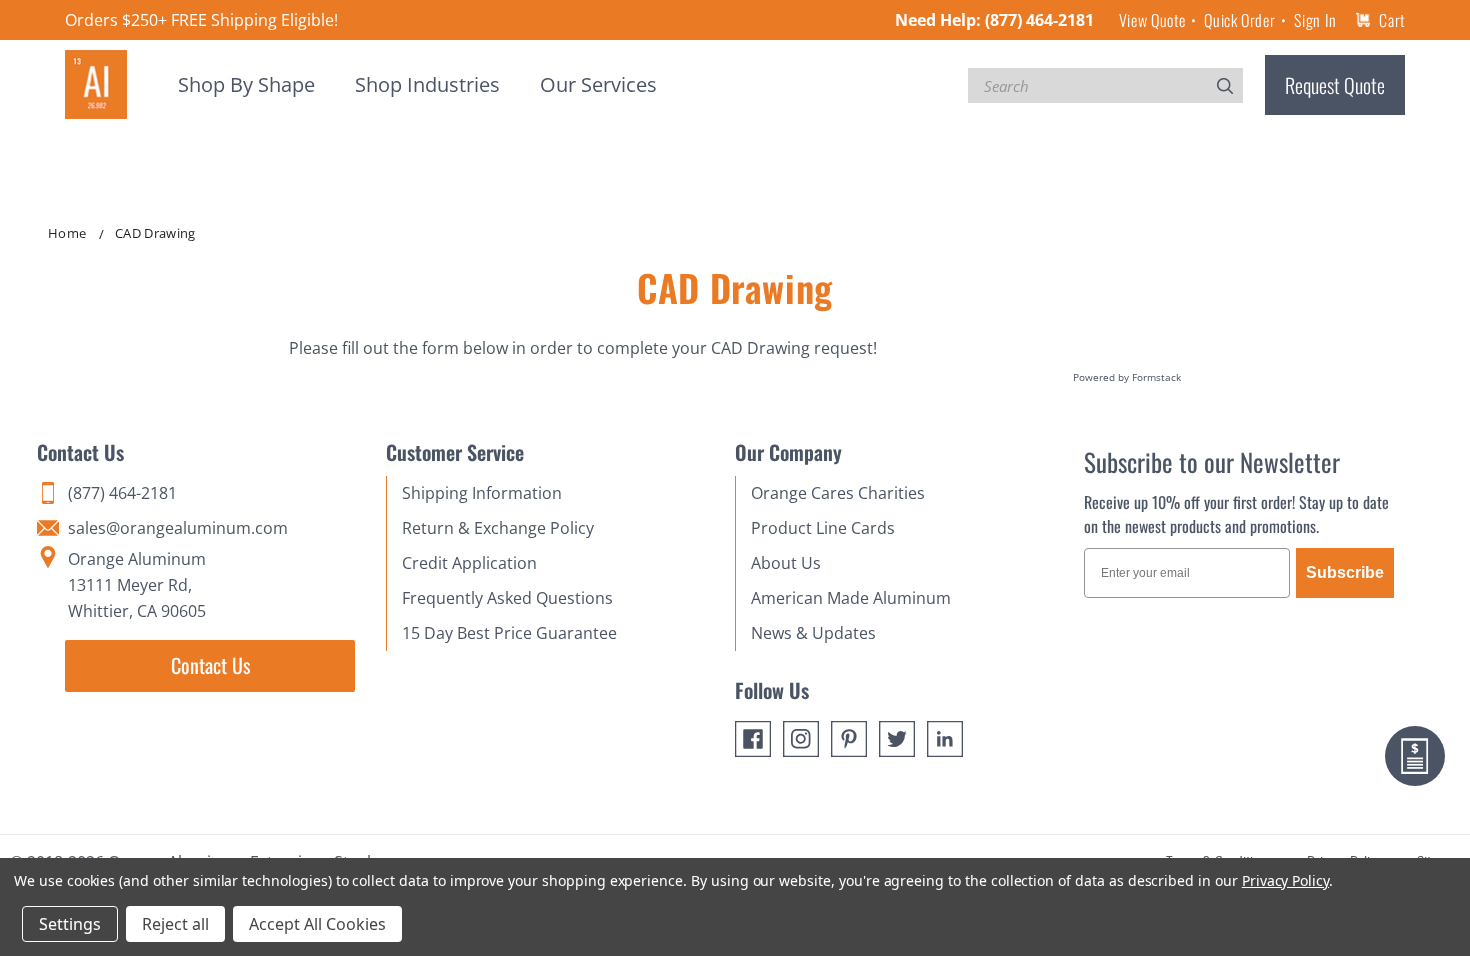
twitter (897, 739)
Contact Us (210, 665)
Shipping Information (482, 493)
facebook (753, 739)
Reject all (175, 924)
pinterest (849, 739)
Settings (70, 924)
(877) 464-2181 (1039, 20)
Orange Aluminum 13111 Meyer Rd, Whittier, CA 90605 (137, 585)
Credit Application (469, 563)
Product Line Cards (823, 528)
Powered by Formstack (1127, 377)
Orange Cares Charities (838, 493)
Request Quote (1335, 85)
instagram (801, 739)
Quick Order (1239, 20)
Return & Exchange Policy (498, 528)
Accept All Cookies (317, 924)
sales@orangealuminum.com (178, 528)
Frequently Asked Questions (507, 598)
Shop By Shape (246, 84)
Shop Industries (427, 84)
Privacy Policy (1285, 880)
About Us (786, 563)
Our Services (598, 84)
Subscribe (1345, 572)
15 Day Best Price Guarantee (509, 633)
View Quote (1152, 20)
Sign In (1315, 20)
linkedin (945, 739)
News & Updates (813, 633)
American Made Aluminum (851, 598)
